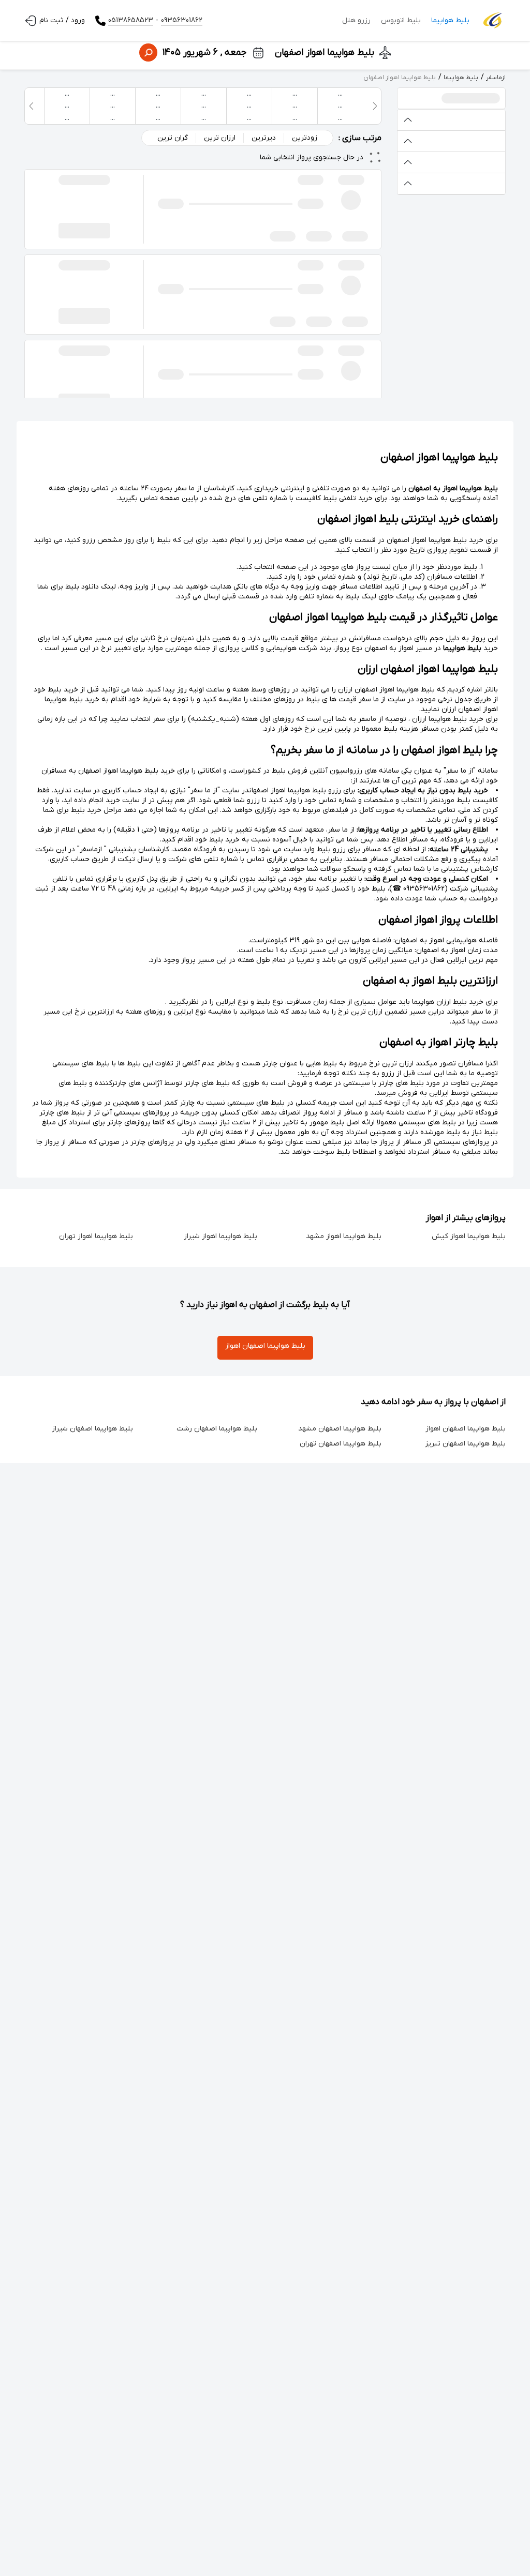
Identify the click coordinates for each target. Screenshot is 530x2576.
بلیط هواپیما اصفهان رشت (217, 1429)
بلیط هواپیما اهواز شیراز (220, 1236)
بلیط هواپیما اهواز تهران (96, 1236)
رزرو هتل (356, 20)
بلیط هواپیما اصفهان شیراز (92, 1429)
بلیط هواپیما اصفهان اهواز (265, 1346)
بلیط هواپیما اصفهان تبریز (466, 1444)
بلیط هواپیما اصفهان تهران (341, 1444)
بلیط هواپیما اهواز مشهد (344, 1236)
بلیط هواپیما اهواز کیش (469, 1236)
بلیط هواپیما (450, 20)
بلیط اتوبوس (401, 20)
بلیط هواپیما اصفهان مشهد (340, 1429)
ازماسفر (496, 78)
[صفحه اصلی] (493, 21)
